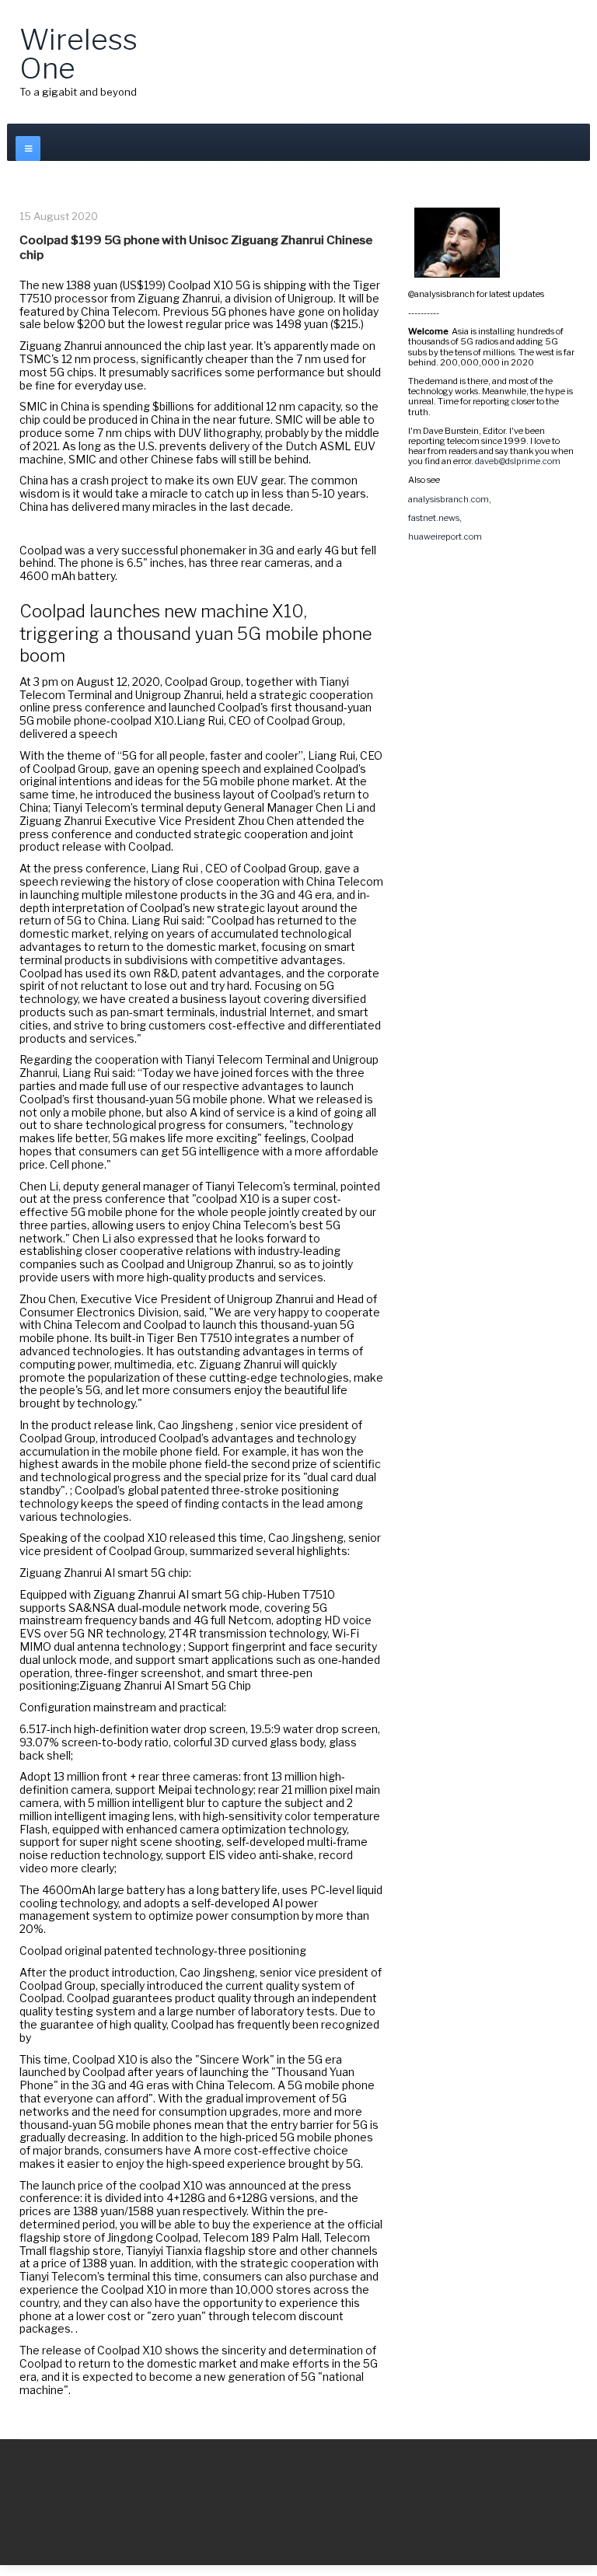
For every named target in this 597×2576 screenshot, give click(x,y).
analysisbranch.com (449, 499)
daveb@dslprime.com (518, 461)
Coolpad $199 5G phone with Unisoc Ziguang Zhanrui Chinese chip (196, 247)
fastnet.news (434, 518)
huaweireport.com (445, 537)
